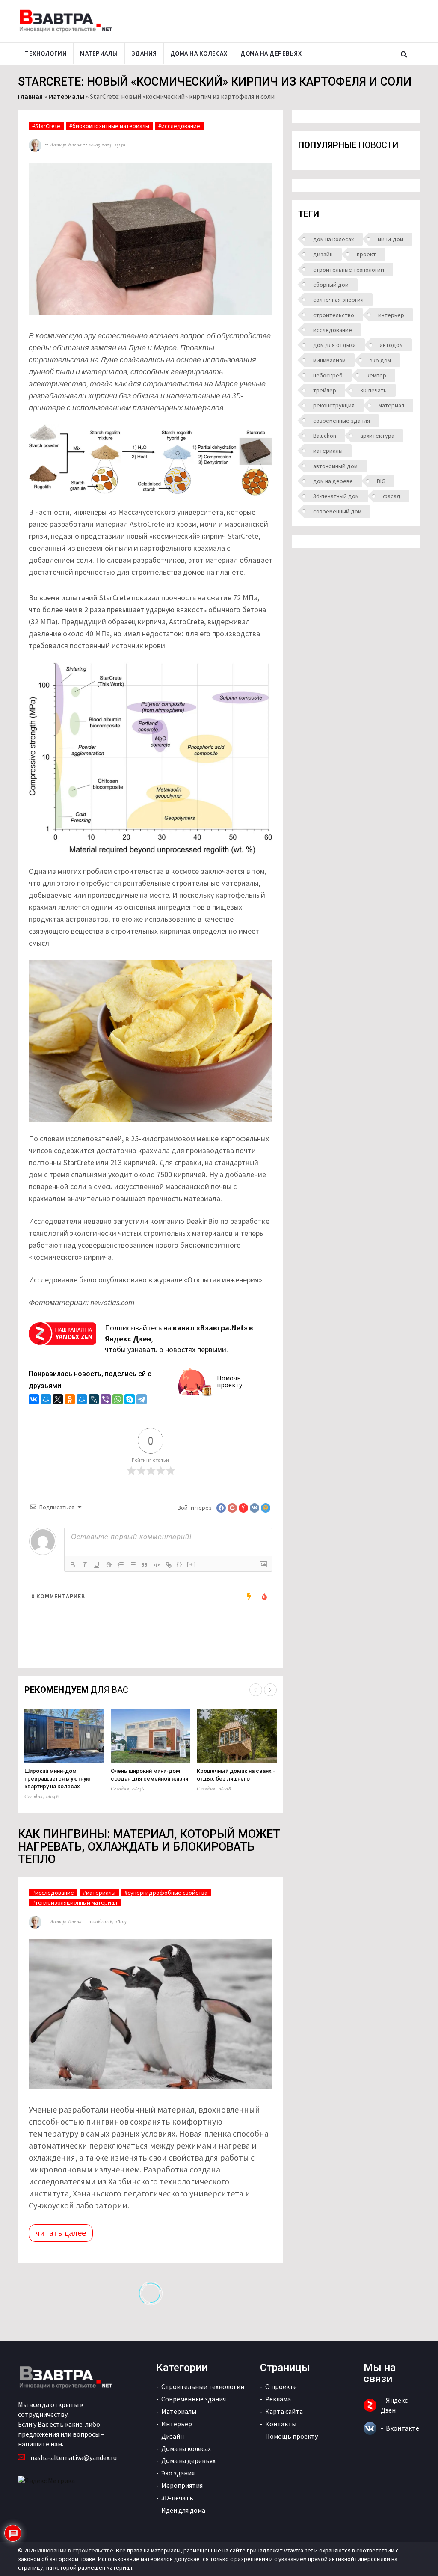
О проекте (281, 2386)
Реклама (278, 2399)
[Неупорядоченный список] (133, 1565)
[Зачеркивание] (109, 1565)
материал (391, 405)
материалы (328, 451)
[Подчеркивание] (97, 1565)
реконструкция (334, 405)
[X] (58, 1400)
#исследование (179, 126)
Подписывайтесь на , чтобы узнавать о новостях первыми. (179, 1338)
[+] (192, 1564)
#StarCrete (46, 126)
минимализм (329, 360)
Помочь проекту (229, 1381)
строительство (334, 315)
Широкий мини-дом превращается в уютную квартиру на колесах (58, 1779)
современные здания (342, 421)
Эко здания (178, 2473)
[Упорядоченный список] (121, 1565)
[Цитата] (145, 1565)
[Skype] (130, 1400)
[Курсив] (85, 1565)
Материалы (99, 53)
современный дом (337, 511)
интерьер (391, 315)
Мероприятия (182, 2485)
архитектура (377, 436)
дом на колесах (333, 239)
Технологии (46, 53)
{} (180, 1564)
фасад (392, 496)
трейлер (325, 390)
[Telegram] (142, 1400)
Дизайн (173, 2436)
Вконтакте (402, 2428)
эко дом (380, 360)
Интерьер (177, 2424)
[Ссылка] (169, 1565)
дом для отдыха (334, 345)
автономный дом (335, 466)
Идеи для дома (183, 2510)
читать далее (61, 2233)
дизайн (323, 254)
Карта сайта (284, 2411)
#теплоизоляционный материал (75, 1902)
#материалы (99, 1893)
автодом (391, 345)
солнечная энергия (338, 300)
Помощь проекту (292, 2436)
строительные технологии (349, 270)
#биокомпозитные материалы (109, 126)
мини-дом (391, 239)
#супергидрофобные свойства (166, 1893)
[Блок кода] (157, 1565)
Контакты (281, 2424)
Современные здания (194, 2399)
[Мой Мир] (46, 1400)
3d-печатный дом (336, 496)
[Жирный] (73, 1565)
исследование (333, 330)
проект (366, 254)
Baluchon (325, 436)
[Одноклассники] (70, 1400)
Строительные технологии (203, 2386)
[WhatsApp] (118, 1400)
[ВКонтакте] (34, 1400)
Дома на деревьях (271, 53)
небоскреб (328, 375)
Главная (30, 96)
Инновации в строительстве (75, 2550)
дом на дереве (333, 481)
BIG (381, 481)
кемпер (376, 375)
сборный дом (331, 285)
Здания (144, 53)
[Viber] (106, 1400)
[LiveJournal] (94, 1400)
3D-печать (373, 390)
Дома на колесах (199, 53)
